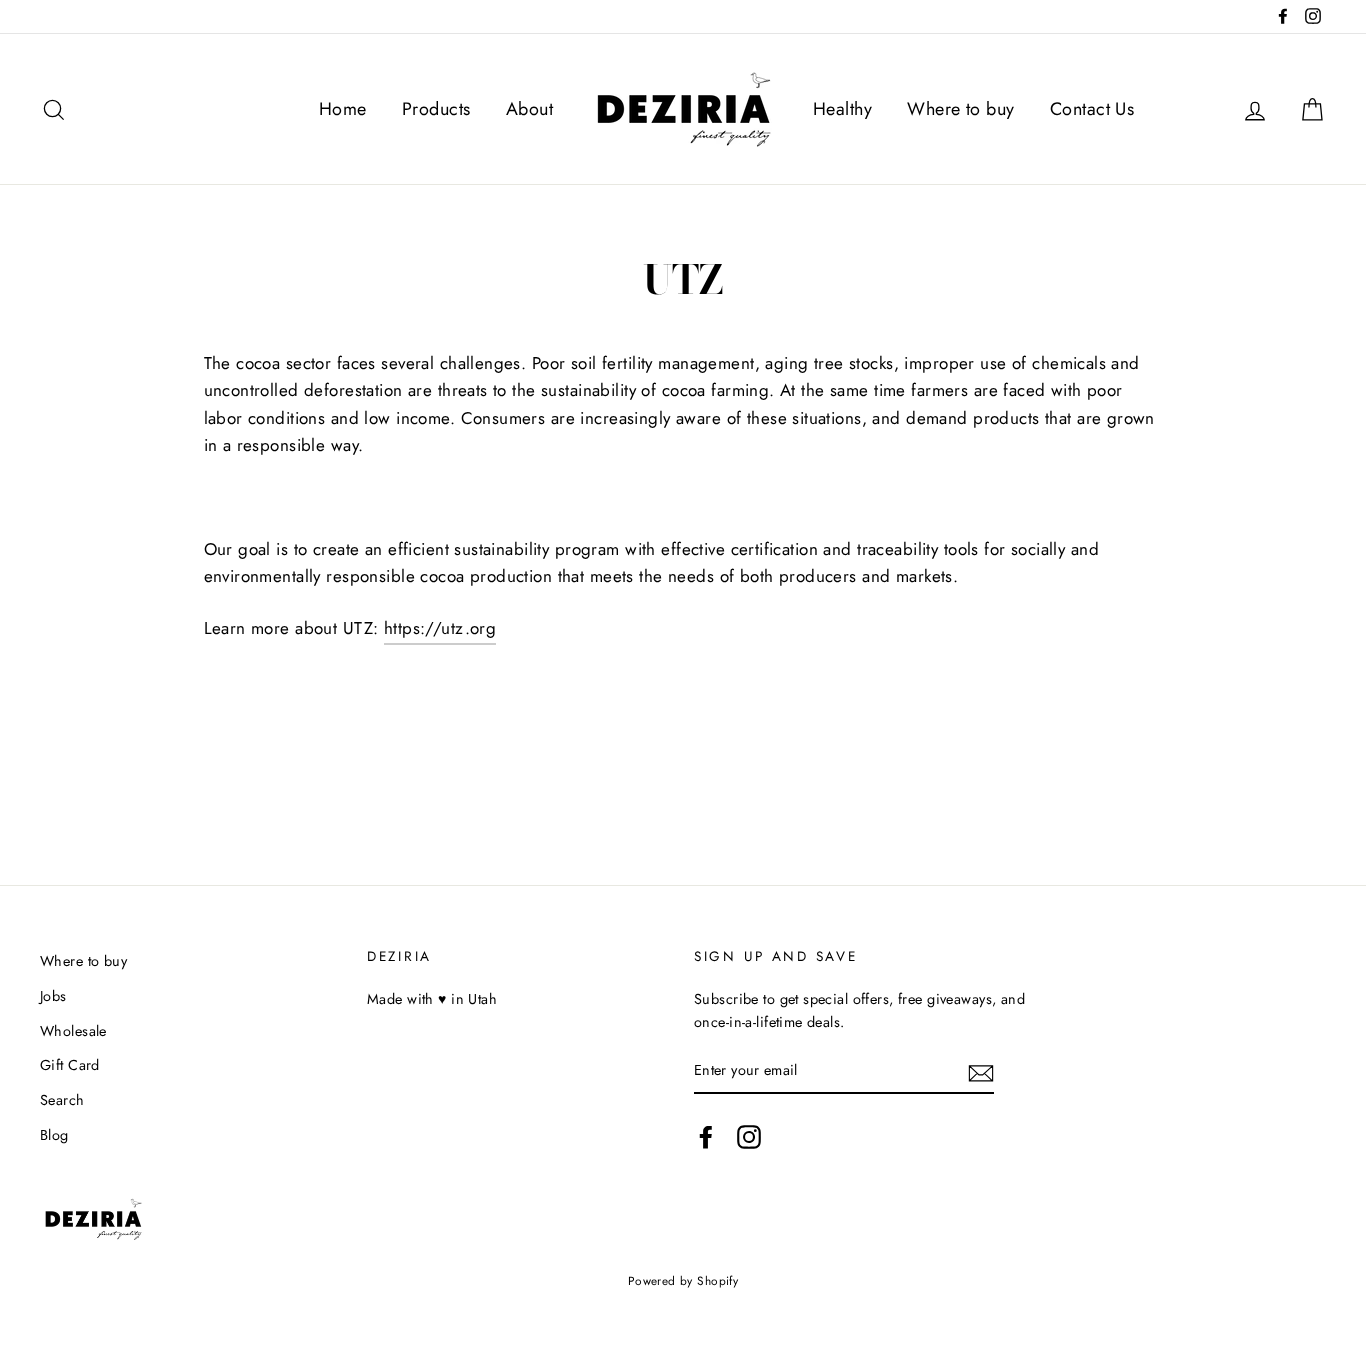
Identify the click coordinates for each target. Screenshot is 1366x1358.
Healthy (842, 109)
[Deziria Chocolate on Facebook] (706, 1136)
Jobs (53, 996)
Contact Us (1092, 109)
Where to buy (960, 109)
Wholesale (73, 1031)
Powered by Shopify (683, 1280)
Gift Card (70, 1065)
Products (436, 109)
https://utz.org (440, 628)
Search (62, 1100)
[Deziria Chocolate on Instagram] (749, 1136)
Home (343, 109)
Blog (54, 1135)
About (529, 109)
